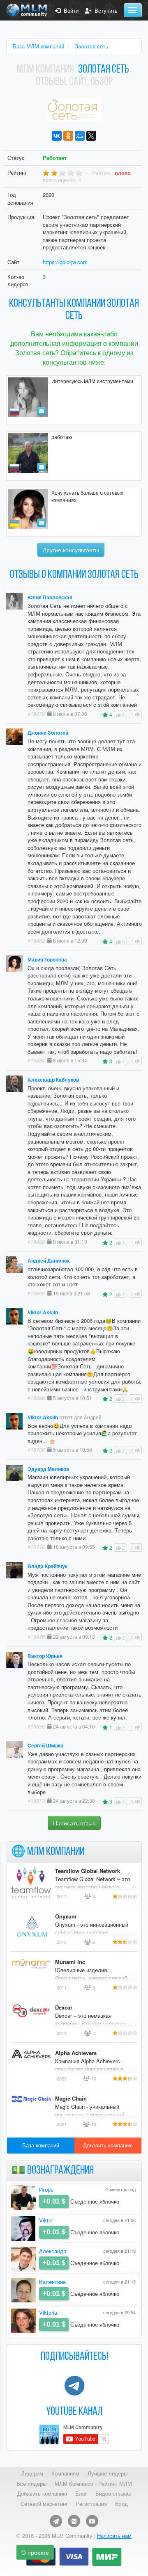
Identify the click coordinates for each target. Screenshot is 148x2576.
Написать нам (114, 2536)
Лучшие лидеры (108, 2473)
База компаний (41, 2145)
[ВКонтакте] (57, 136)
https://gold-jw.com (65, 262)
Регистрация (91, 2504)
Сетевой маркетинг (44, 2504)
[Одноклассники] (68, 136)
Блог (81, 2494)
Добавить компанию (108, 2145)
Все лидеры (31, 2484)
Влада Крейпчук (47, 1566)
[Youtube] (92, 2521)
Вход (121, 2504)
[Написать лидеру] (42, 411)
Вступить (104, 11)
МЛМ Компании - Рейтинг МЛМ (93, 2484)
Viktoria (48, 2312)
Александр (53, 2251)
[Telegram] (56, 2521)
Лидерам (32, 2473)
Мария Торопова (47, 960)
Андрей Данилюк (49, 1261)
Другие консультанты (71, 550)
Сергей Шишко (45, 1746)
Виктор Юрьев (45, 1656)
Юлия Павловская (50, 597)
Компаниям (65, 2473)
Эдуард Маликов (48, 1469)
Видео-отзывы (113, 2494)
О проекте (35, 2552)
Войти (69, 11)
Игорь (46, 2189)
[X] (91, 136)
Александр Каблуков (53, 1080)
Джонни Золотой (48, 733)
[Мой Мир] (80, 136)
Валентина (52, 2282)
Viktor (46, 2220)
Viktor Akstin (43, 1312)
